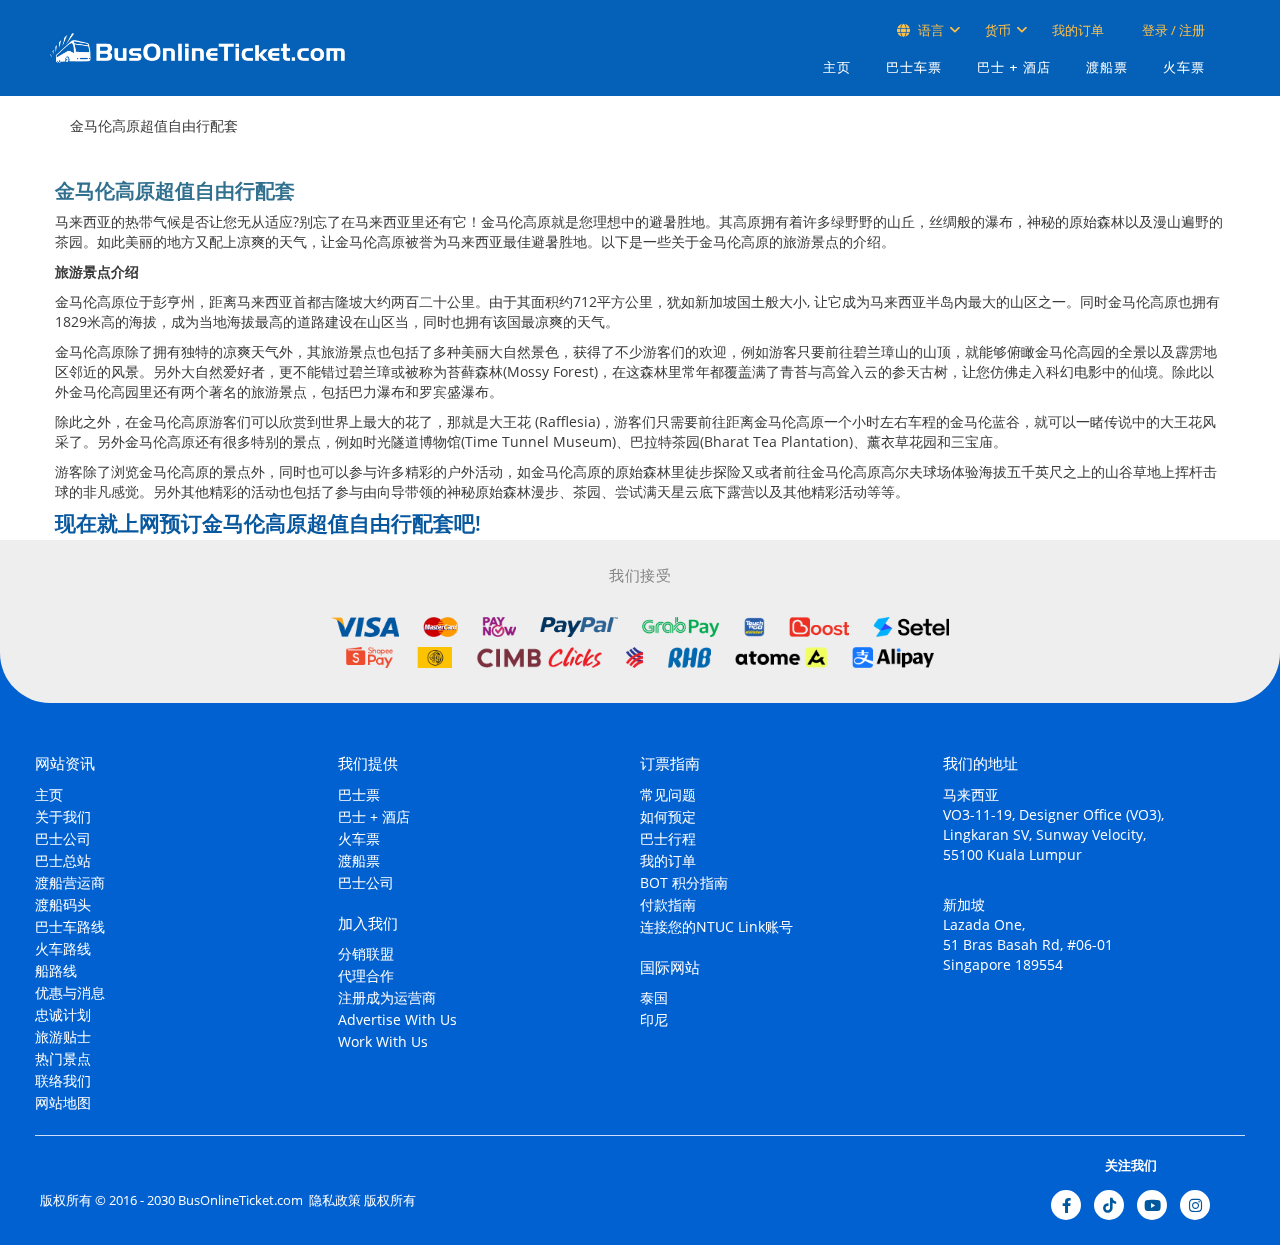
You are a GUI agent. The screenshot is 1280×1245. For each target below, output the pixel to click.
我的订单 (1078, 30)
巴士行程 (668, 838)
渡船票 (1107, 67)
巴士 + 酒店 (1014, 67)
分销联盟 (366, 953)
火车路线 (63, 948)
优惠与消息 (70, 992)
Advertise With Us (397, 1019)
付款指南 (668, 904)
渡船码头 (63, 904)
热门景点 (63, 1058)
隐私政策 (333, 1200)
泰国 (654, 997)
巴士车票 (914, 67)
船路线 (56, 970)
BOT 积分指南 (684, 882)
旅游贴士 (63, 1036)
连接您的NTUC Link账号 (716, 926)
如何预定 (668, 816)
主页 (837, 67)
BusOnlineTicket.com (240, 1200)
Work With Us (383, 1041)
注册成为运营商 (387, 997)
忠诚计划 (63, 1014)
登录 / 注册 (1172, 30)
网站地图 (63, 1102)
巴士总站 (63, 860)
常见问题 (668, 794)
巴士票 (359, 794)
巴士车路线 (70, 926)
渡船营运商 (70, 882)
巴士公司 (63, 838)
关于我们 (63, 816)
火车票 (1184, 67)
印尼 (654, 1019)
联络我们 (63, 1080)
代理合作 (366, 975)
